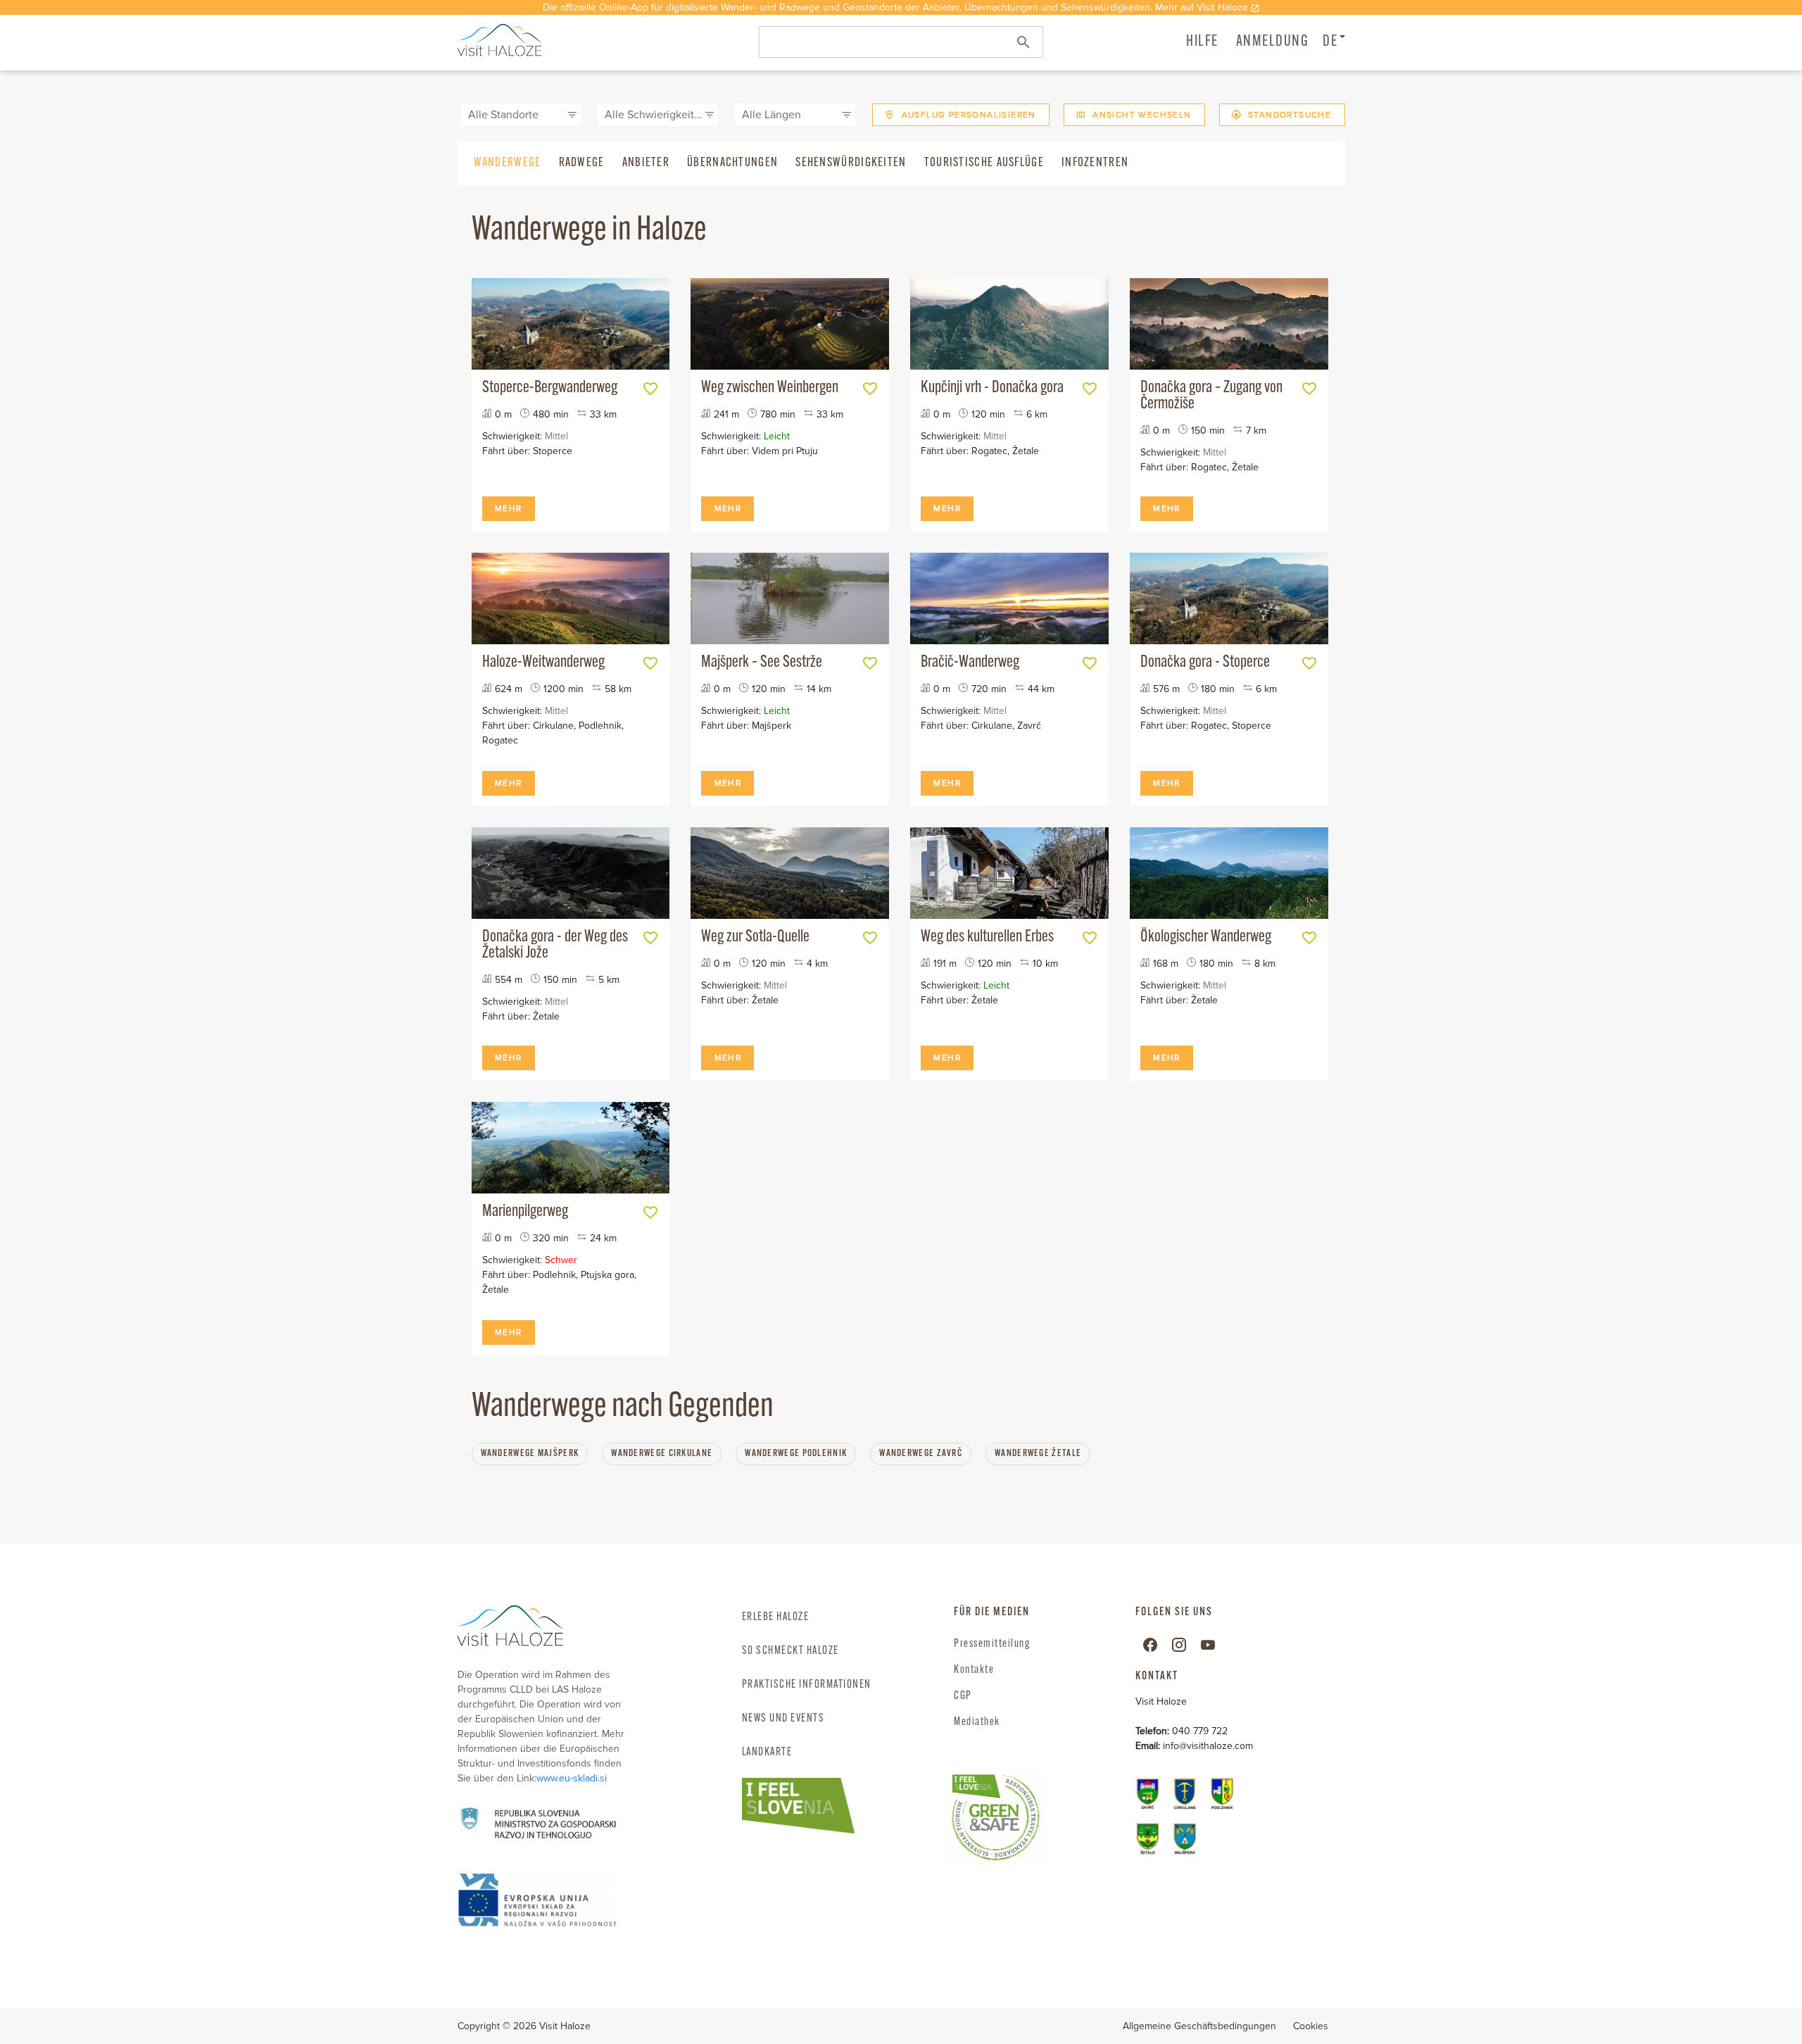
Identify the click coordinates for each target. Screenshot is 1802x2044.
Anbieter (646, 163)
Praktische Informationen (807, 1685)
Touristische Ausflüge (984, 163)
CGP (963, 1696)
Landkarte (767, 1753)
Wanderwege (508, 163)
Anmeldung (1273, 42)
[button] (1273, 41)
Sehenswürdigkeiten (851, 163)
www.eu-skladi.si (572, 1778)
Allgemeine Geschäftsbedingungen (1199, 2026)
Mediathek (977, 1722)
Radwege (582, 163)
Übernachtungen (732, 163)
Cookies (1311, 2026)
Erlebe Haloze (776, 1617)
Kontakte (974, 1670)
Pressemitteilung (992, 1644)
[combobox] (901, 42)
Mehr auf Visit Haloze (1202, 7)
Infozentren (1095, 163)
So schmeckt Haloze (790, 1651)
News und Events (783, 1719)
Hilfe (1202, 42)
